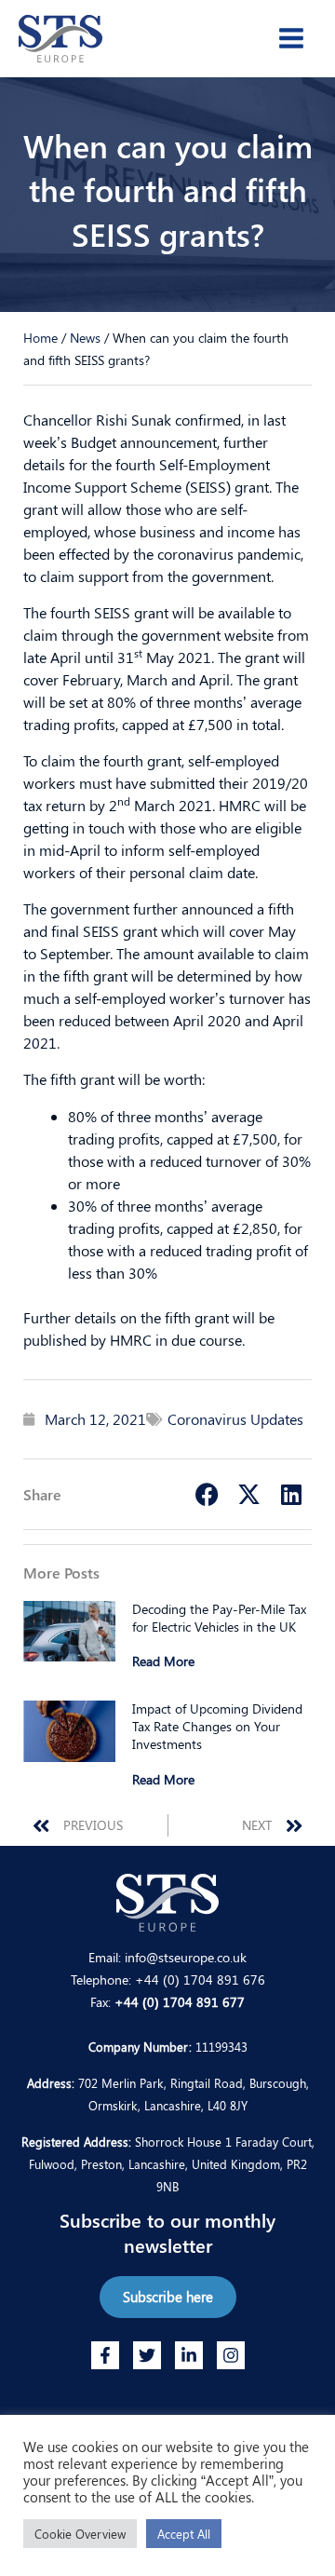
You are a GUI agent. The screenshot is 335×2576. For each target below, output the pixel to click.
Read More (163, 1661)
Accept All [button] (184, 2534)
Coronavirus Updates (235, 1419)
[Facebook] (105, 2355)
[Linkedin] (189, 2355)
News (85, 337)
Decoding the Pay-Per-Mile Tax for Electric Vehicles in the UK (219, 1618)
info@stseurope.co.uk (186, 1957)
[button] (207, 1494)
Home (40, 337)
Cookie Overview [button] (80, 2534)
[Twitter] (147, 2355)
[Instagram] (231, 2355)
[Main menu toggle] (291, 38)
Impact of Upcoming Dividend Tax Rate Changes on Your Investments (217, 1726)
